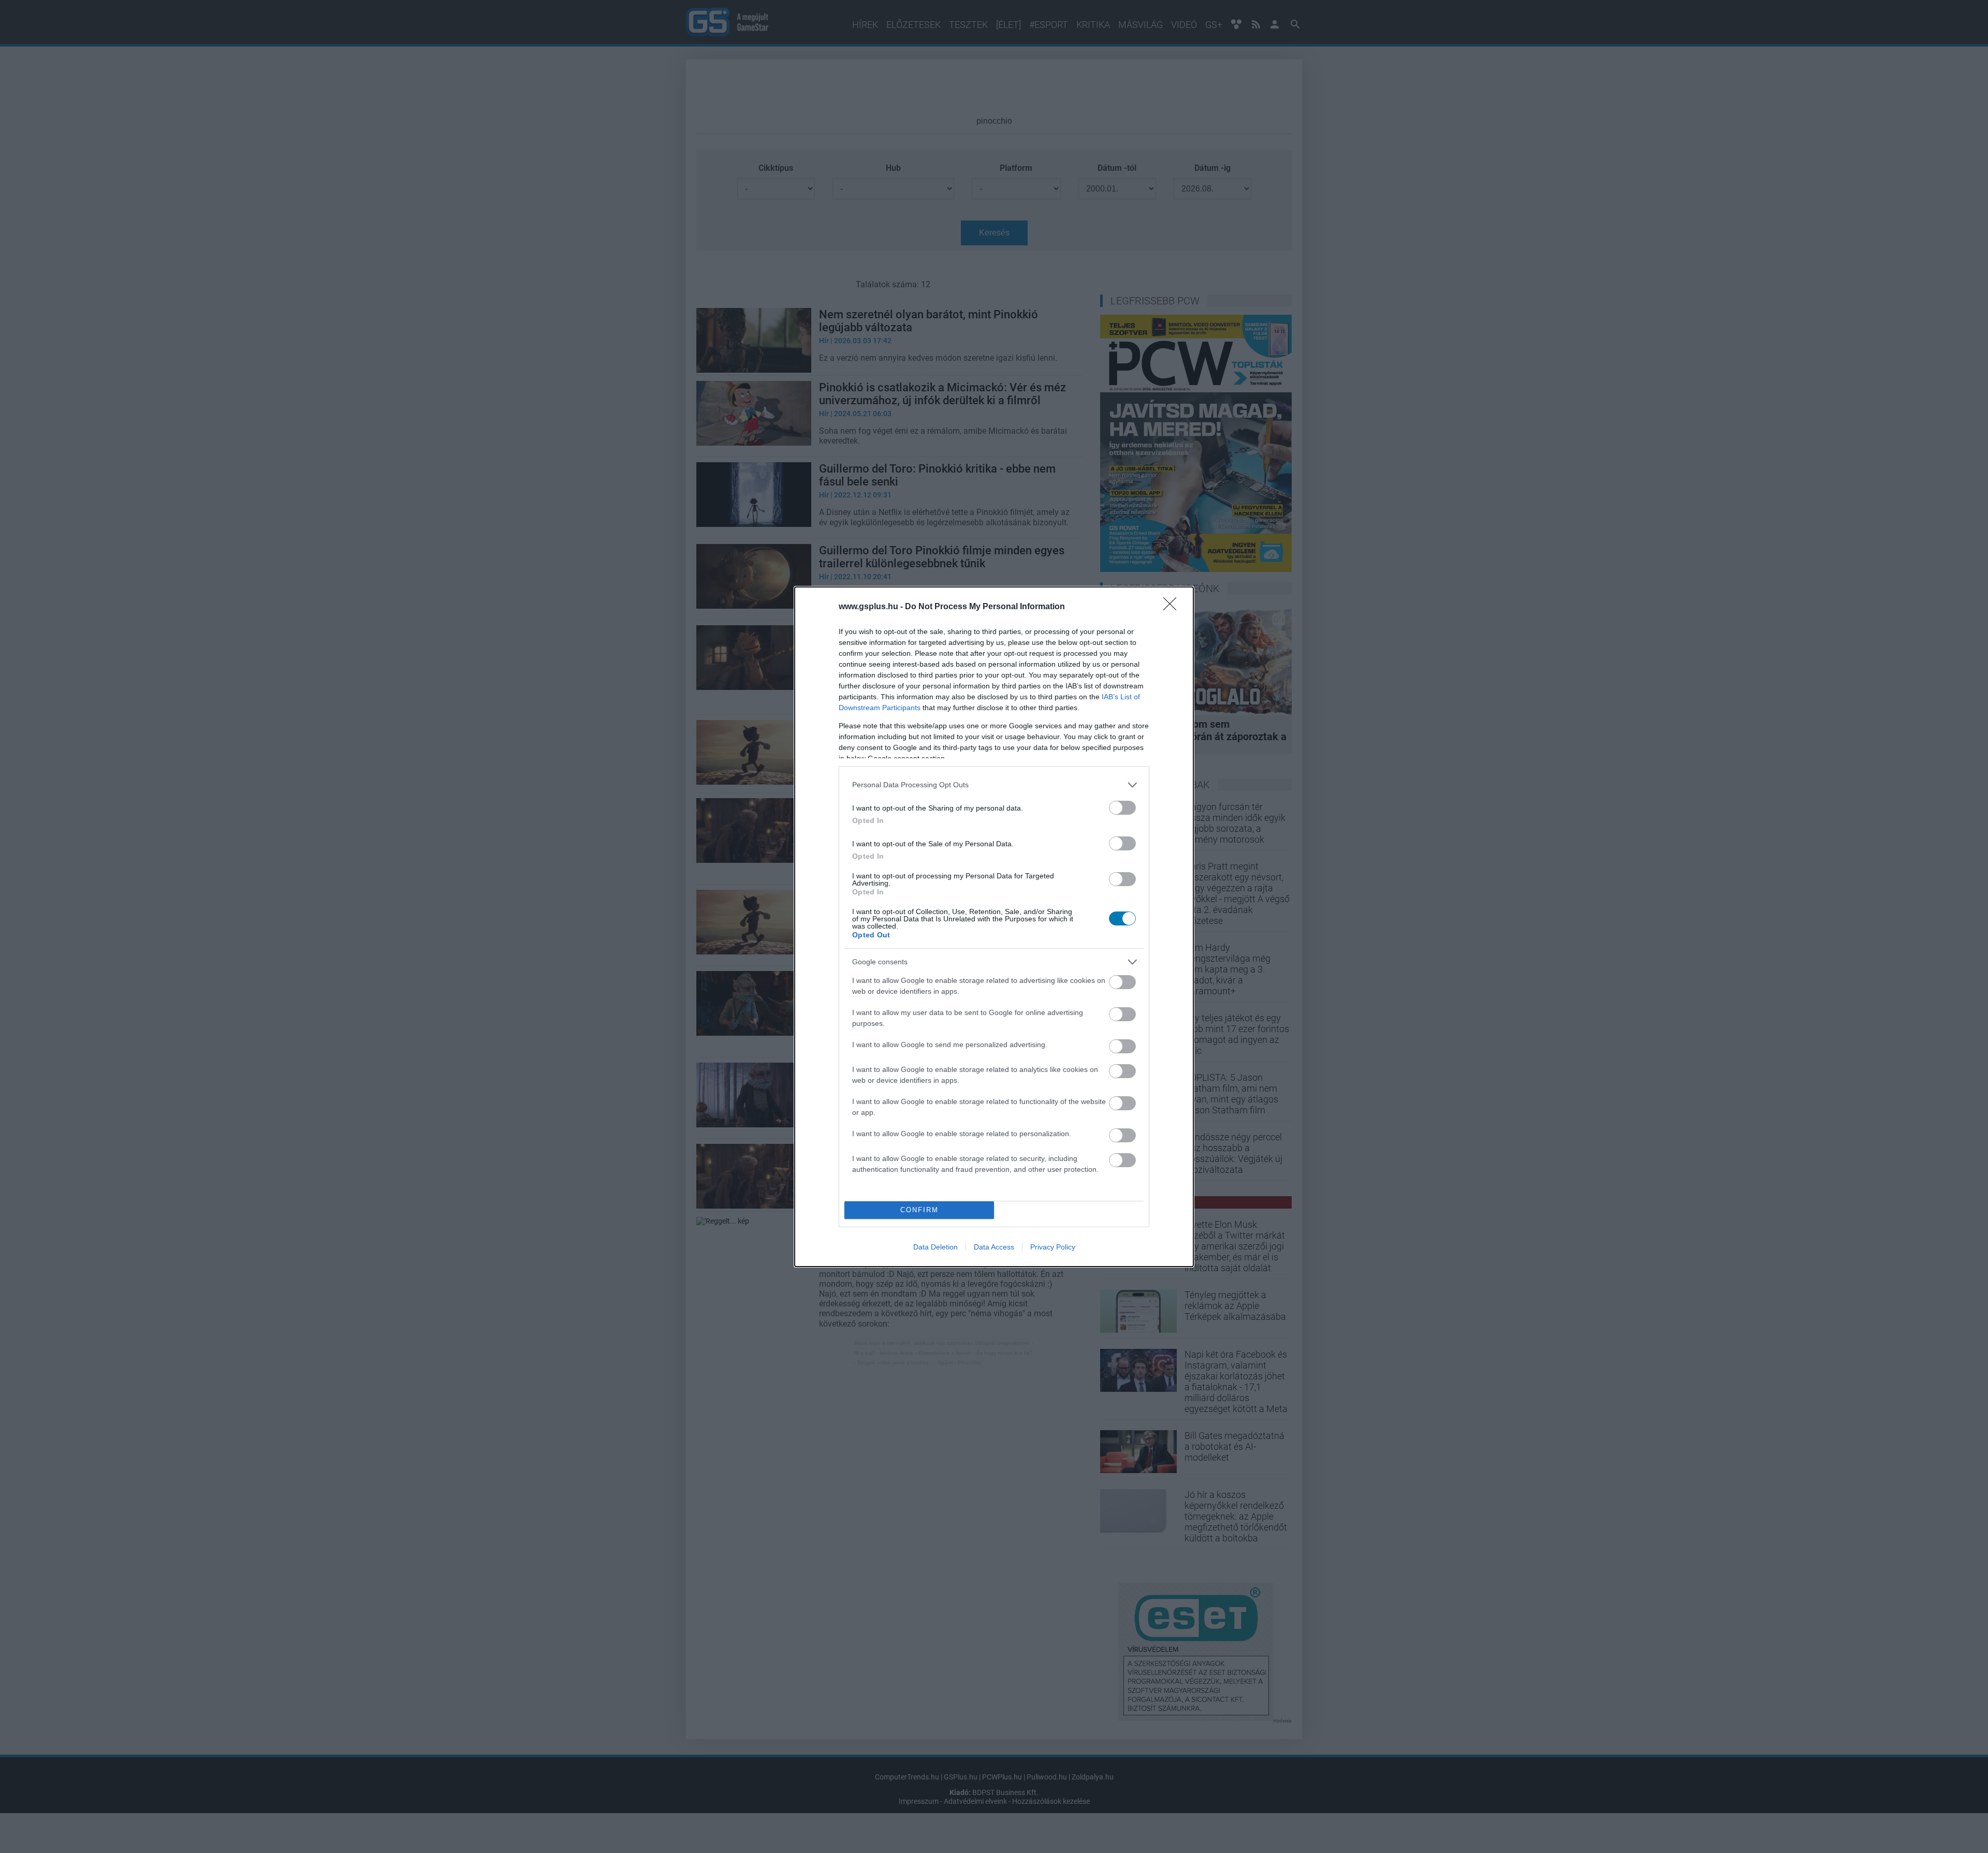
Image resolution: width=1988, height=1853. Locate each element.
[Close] (1173, 607)
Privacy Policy (1053, 1247)
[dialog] (994, 927)
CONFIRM (919, 1210)
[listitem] (994, 785)
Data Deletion (935, 1247)
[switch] (1122, 808)
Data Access (994, 1247)
